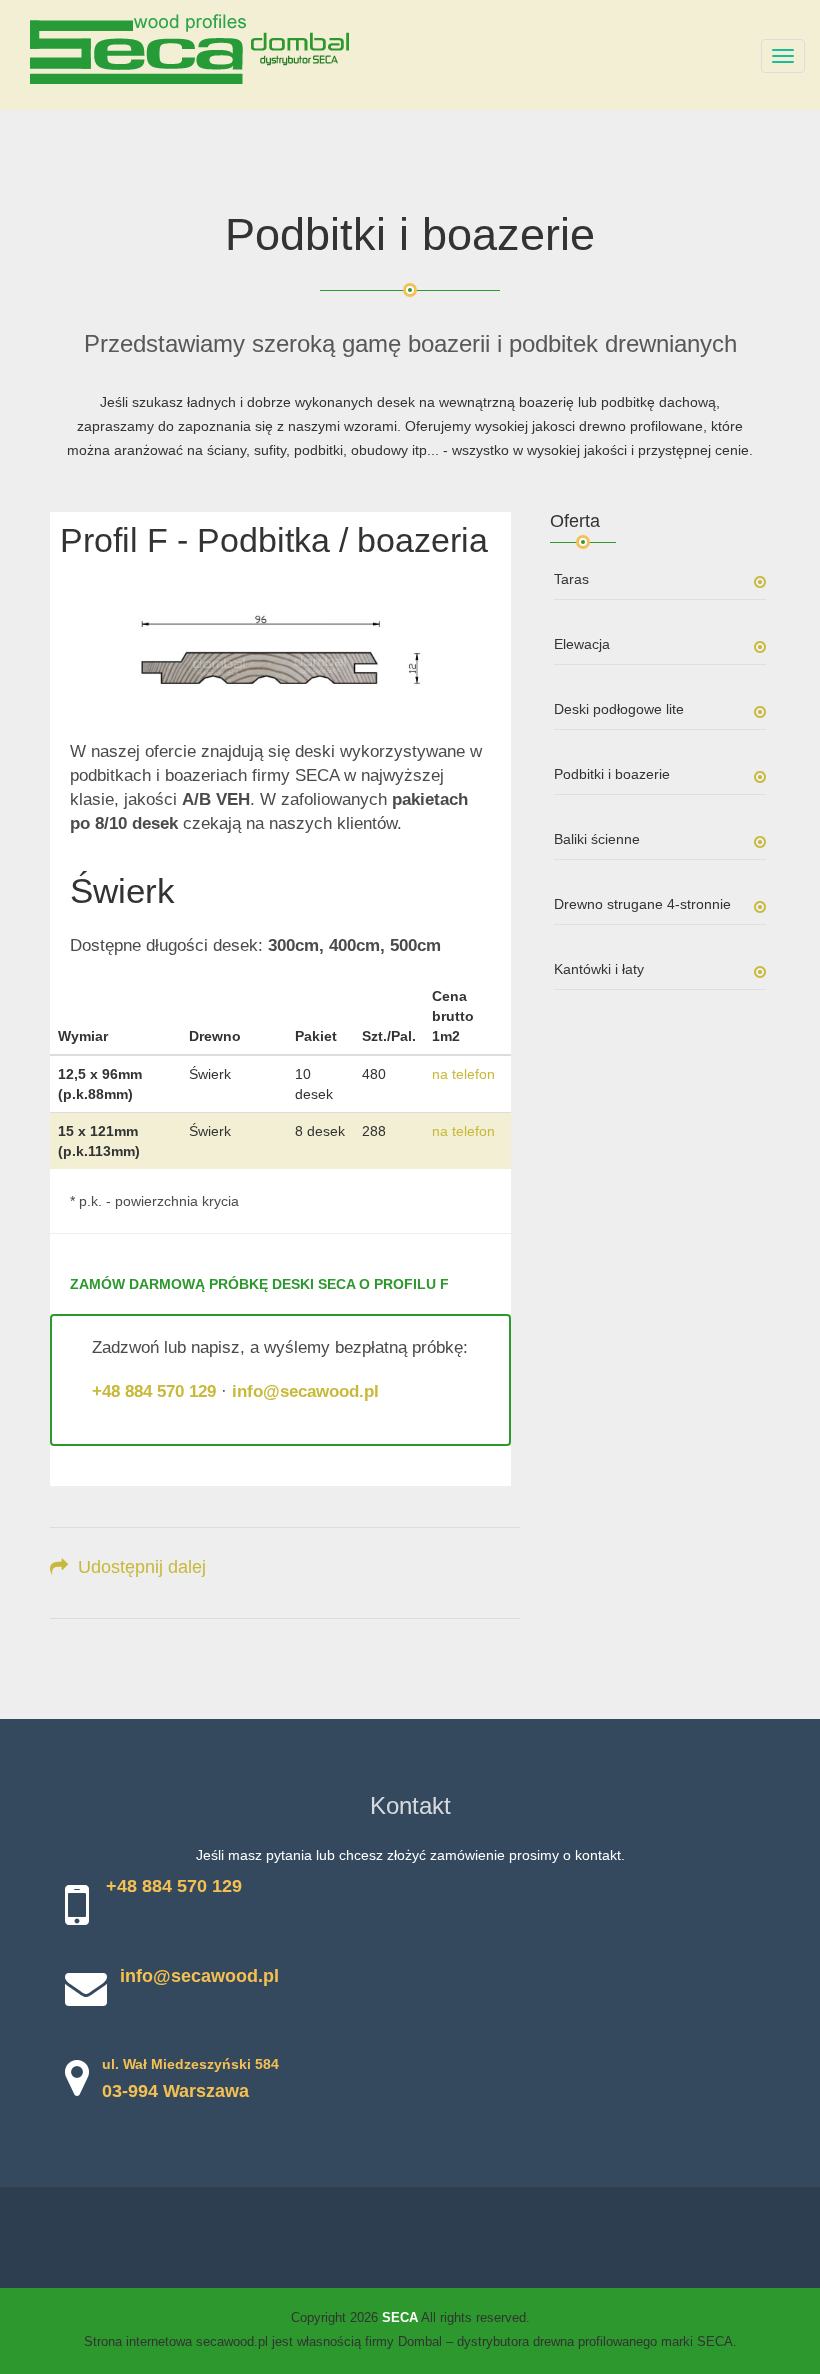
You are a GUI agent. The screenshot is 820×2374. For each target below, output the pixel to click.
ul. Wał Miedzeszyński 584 (190, 2064)
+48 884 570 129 (154, 1391)
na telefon (463, 1074)
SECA (400, 2317)
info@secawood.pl (305, 1391)
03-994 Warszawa (175, 2091)
